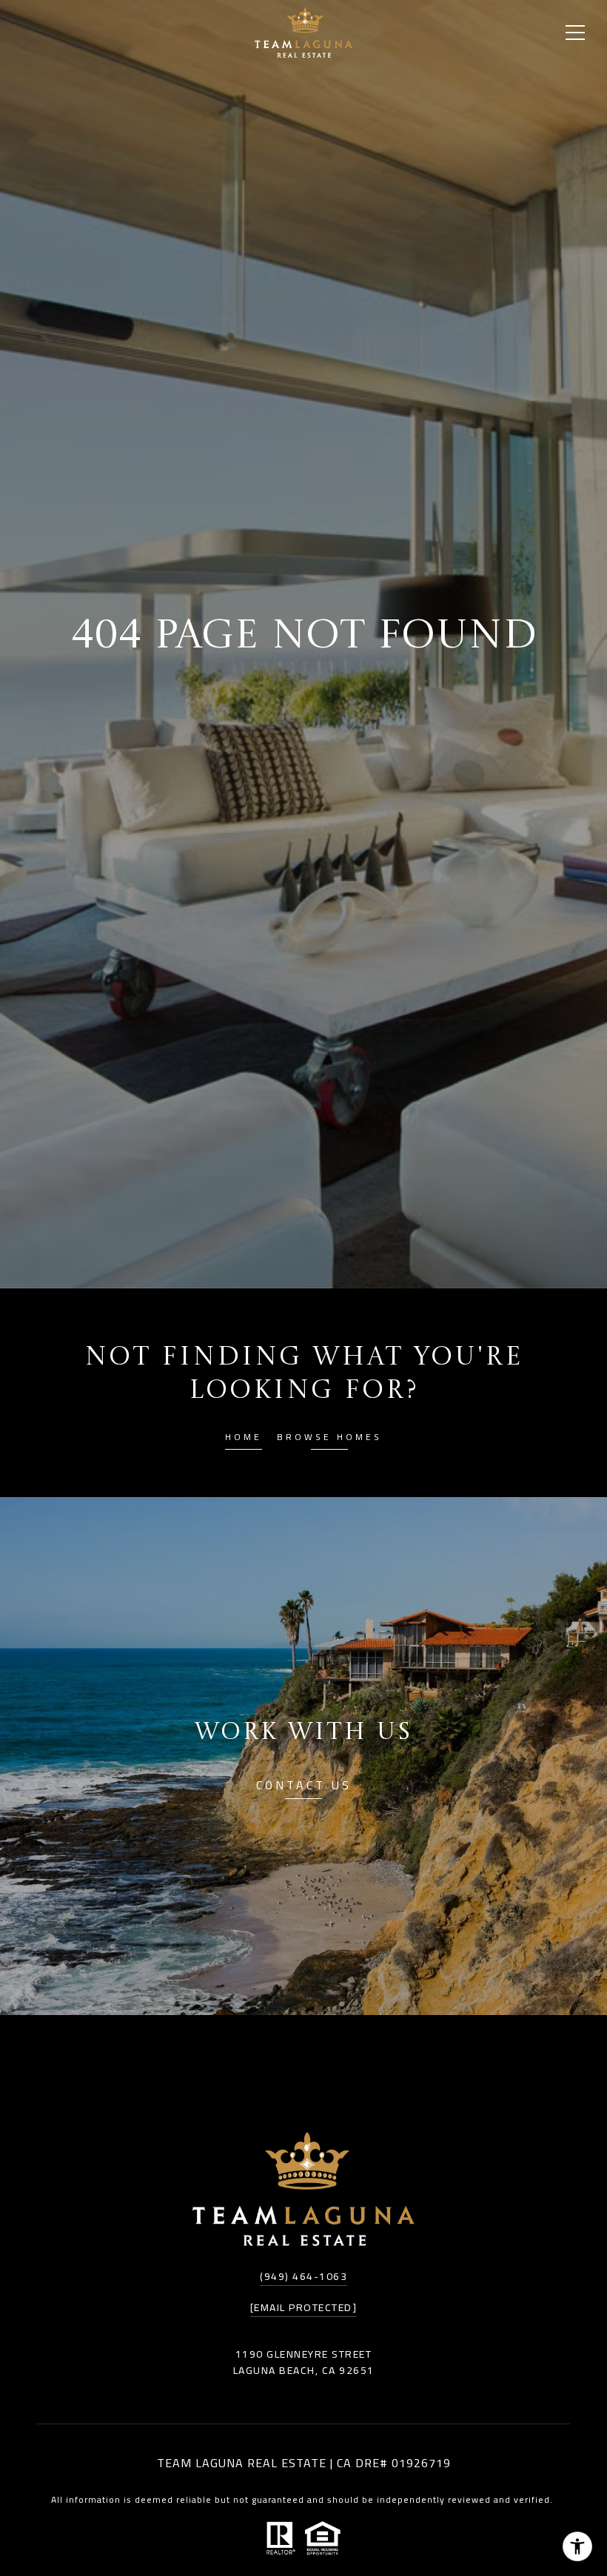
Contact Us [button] (304, 1788)
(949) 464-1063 (303, 2276)
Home (244, 1439)
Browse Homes (329, 1439)
